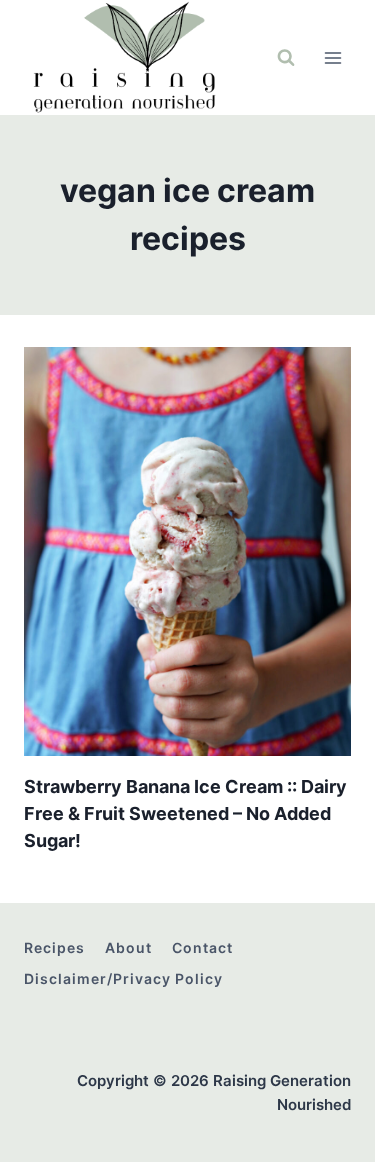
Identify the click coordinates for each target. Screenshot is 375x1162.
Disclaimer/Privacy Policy (123, 978)
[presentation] (187, 551)
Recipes (54, 947)
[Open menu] (332, 57)
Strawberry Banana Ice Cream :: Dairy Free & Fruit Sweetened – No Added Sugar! (185, 813)
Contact (202, 947)
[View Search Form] (286, 58)
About (128, 947)
